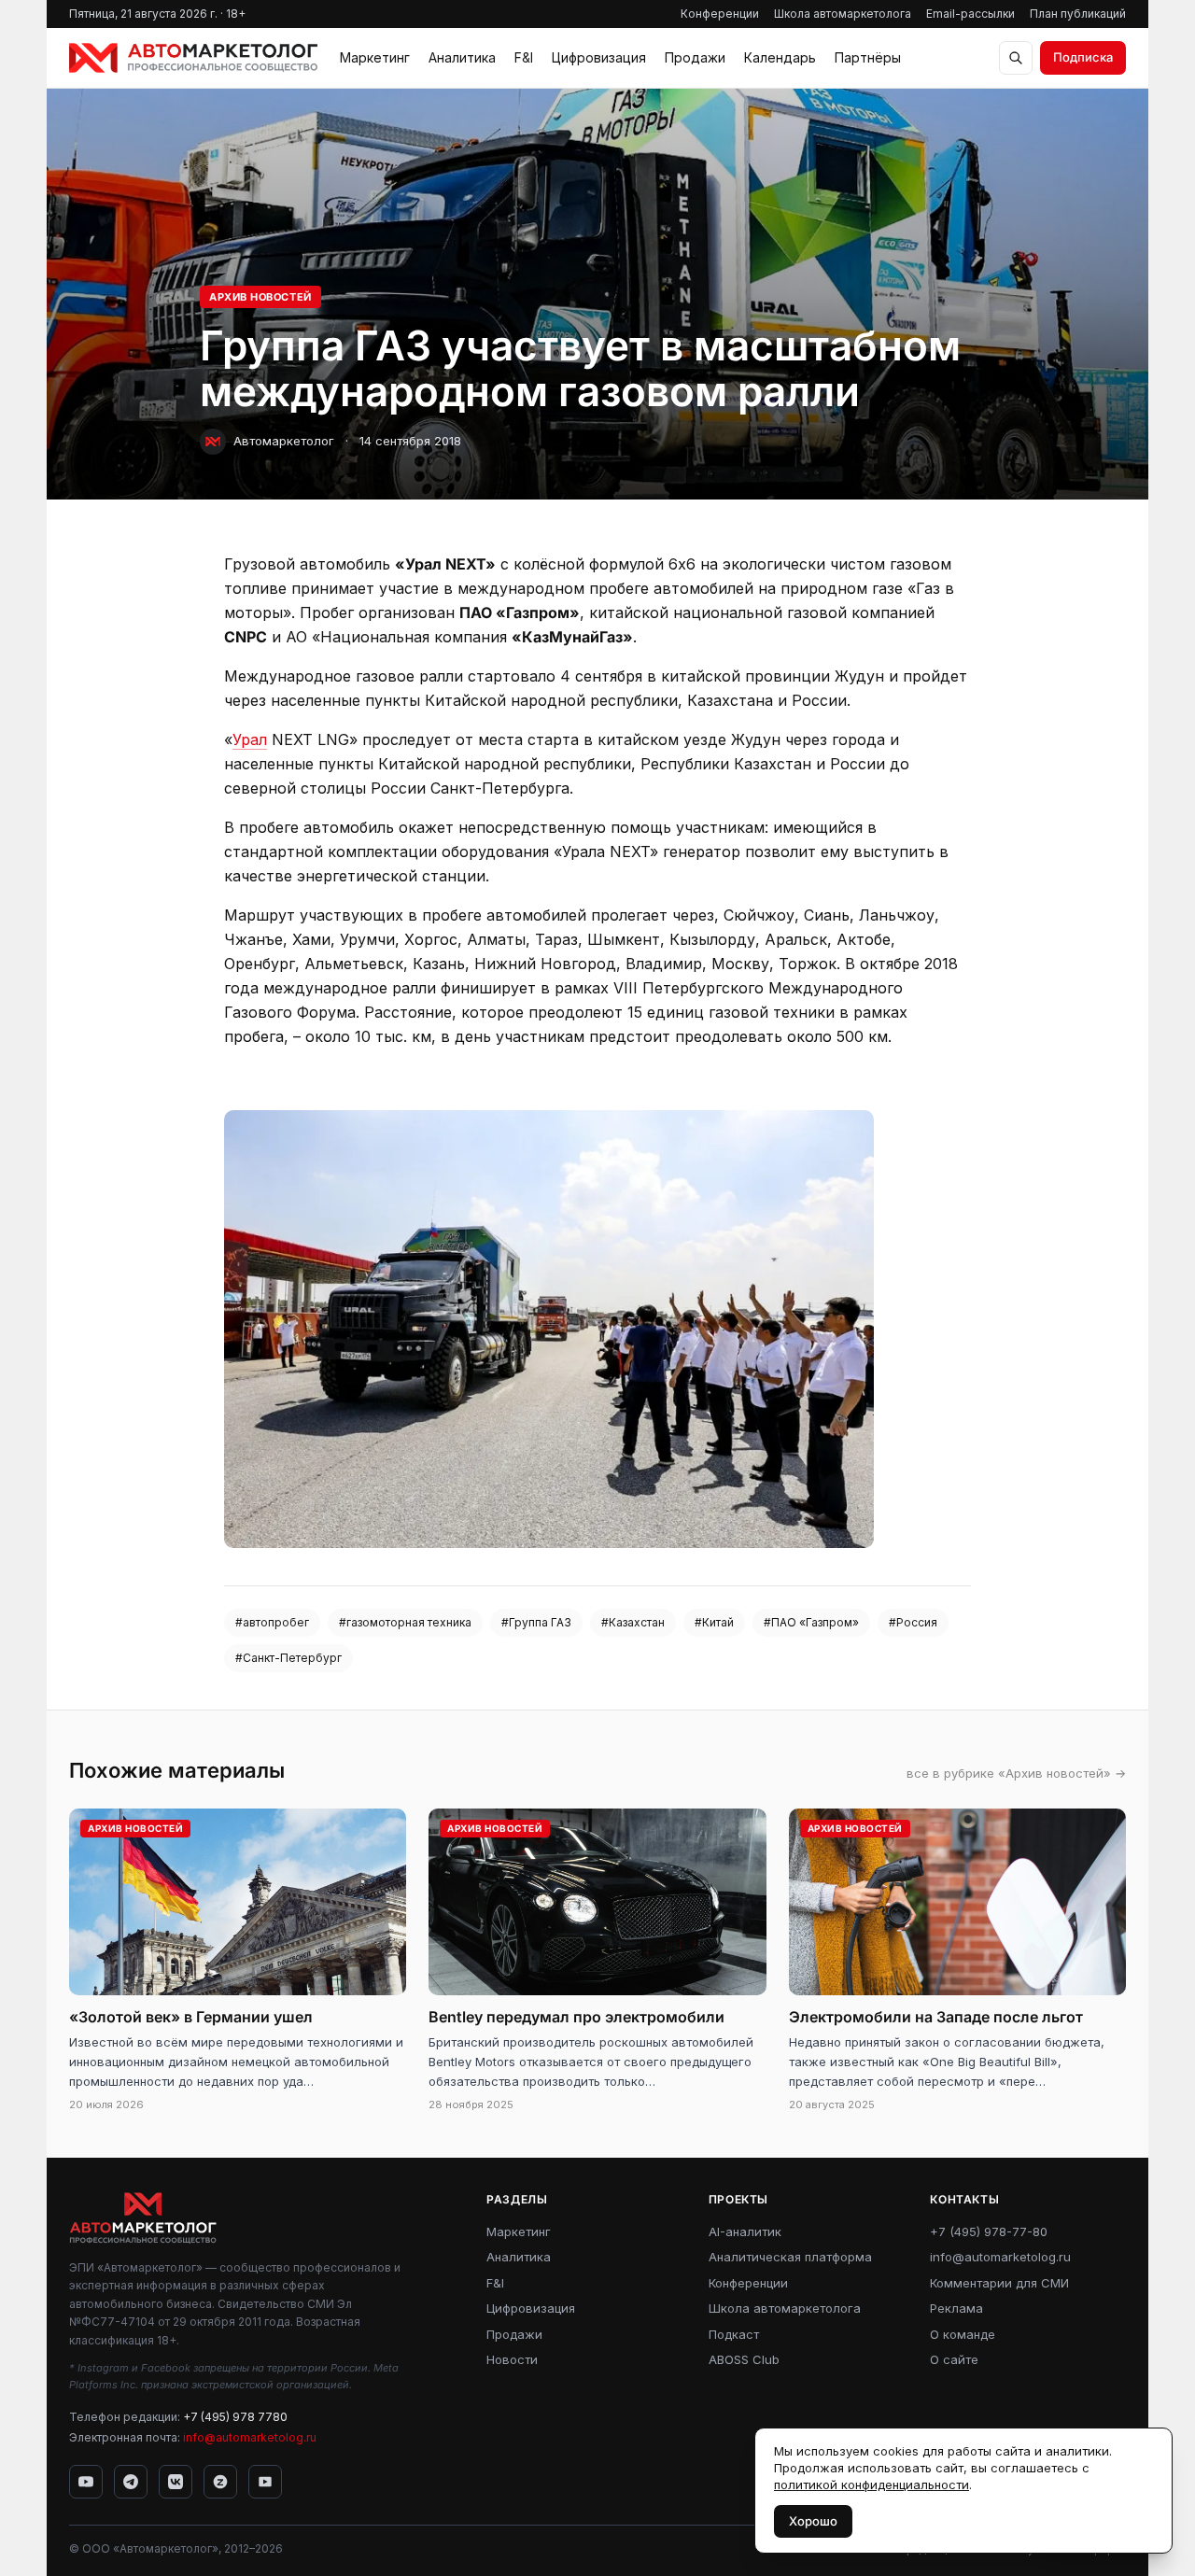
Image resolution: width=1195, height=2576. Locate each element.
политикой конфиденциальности (872, 2485)
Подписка (1083, 57)
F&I (524, 57)
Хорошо (813, 2521)
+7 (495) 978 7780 (235, 2417)
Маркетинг (375, 57)
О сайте (954, 2359)
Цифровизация (599, 57)
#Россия (913, 1622)
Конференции (720, 14)
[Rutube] (265, 2482)
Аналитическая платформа (790, 2257)
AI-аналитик (745, 2231)
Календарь (780, 57)
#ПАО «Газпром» (811, 1622)
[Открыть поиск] (1016, 58)
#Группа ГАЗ (536, 1622)
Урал (250, 739)
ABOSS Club (744, 2359)
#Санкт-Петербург (288, 1658)
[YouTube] (86, 2482)
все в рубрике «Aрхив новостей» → (1016, 1773)
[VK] (176, 2482)
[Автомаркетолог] (193, 58)
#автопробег (272, 1622)
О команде (963, 2334)
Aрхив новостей (260, 297)
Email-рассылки (970, 14)
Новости (512, 2359)
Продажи (695, 57)
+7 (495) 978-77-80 (989, 2231)
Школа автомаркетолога (843, 14)
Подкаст (734, 2334)
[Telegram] (131, 2482)
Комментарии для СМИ (999, 2283)
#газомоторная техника (405, 1622)
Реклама (956, 2308)
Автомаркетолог (284, 441)
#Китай (714, 1622)
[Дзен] (220, 2482)
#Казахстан (633, 1622)
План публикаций (1078, 14)
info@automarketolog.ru (250, 2437)
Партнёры (868, 57)
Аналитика (462, 57)
